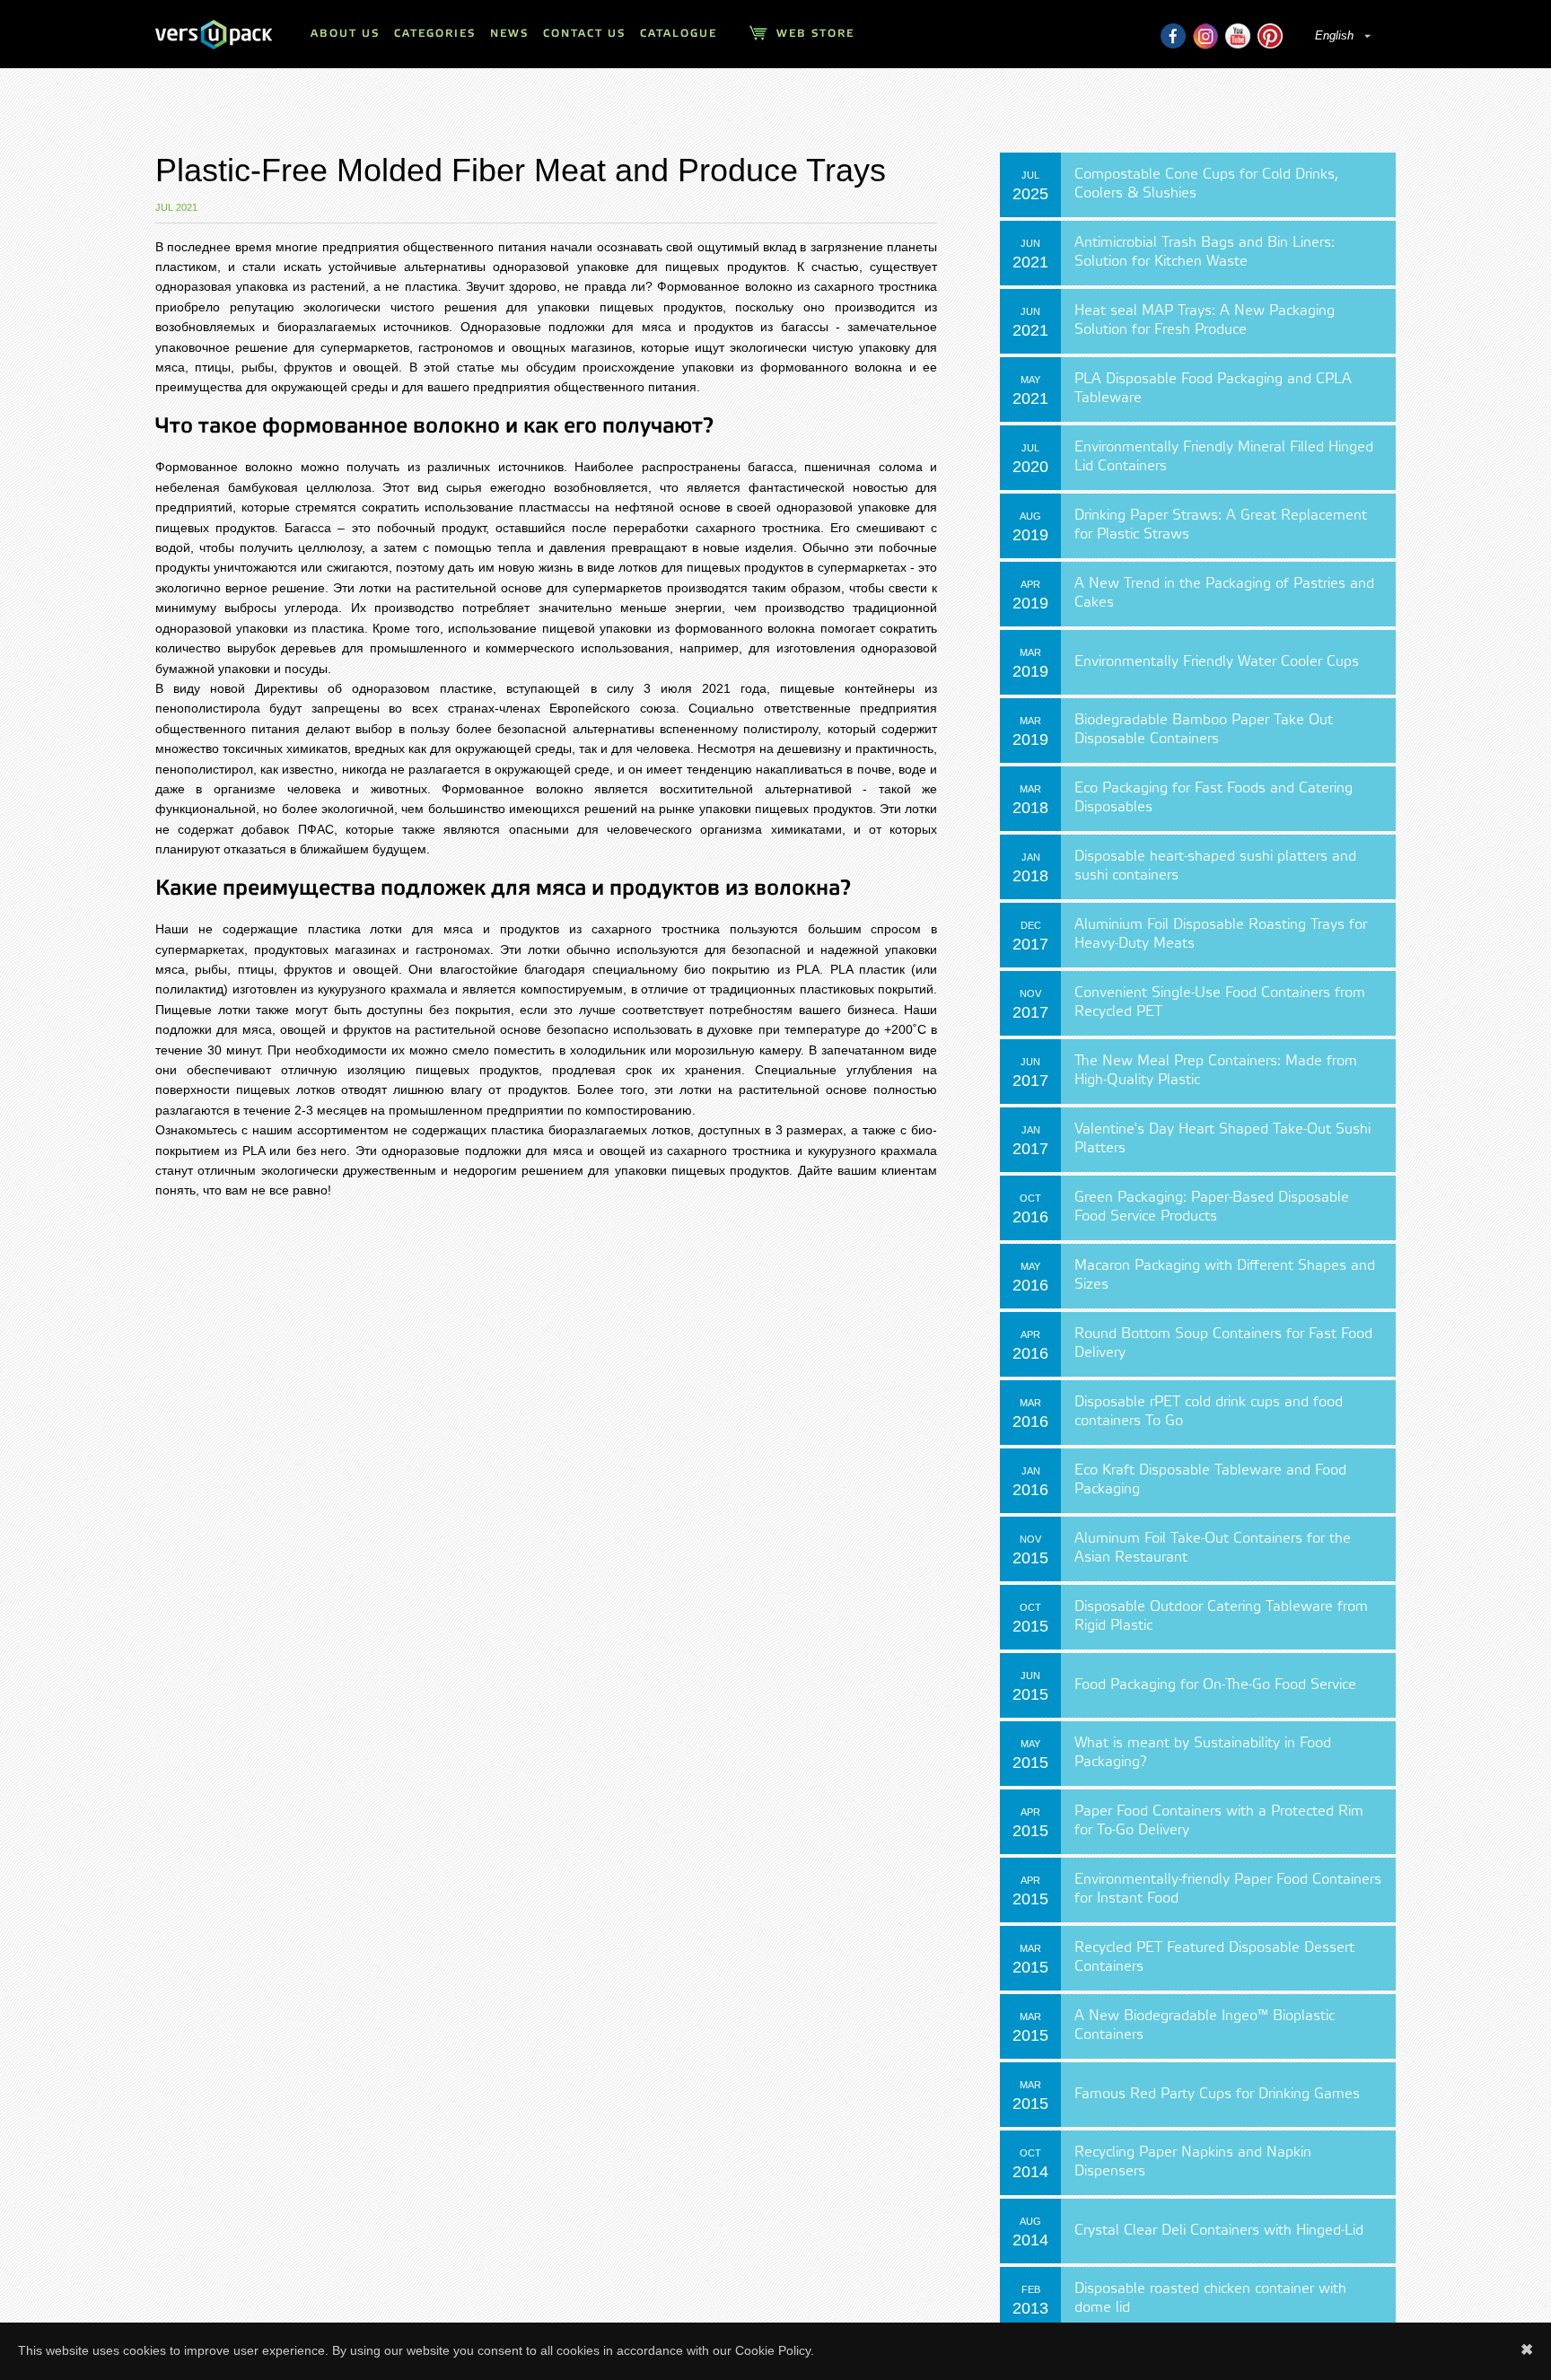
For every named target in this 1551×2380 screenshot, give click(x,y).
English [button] (1336, 35)
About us (345, 34)
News (509, 34)
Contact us (584, 34)
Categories (435, 34)
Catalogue (679, 34)
